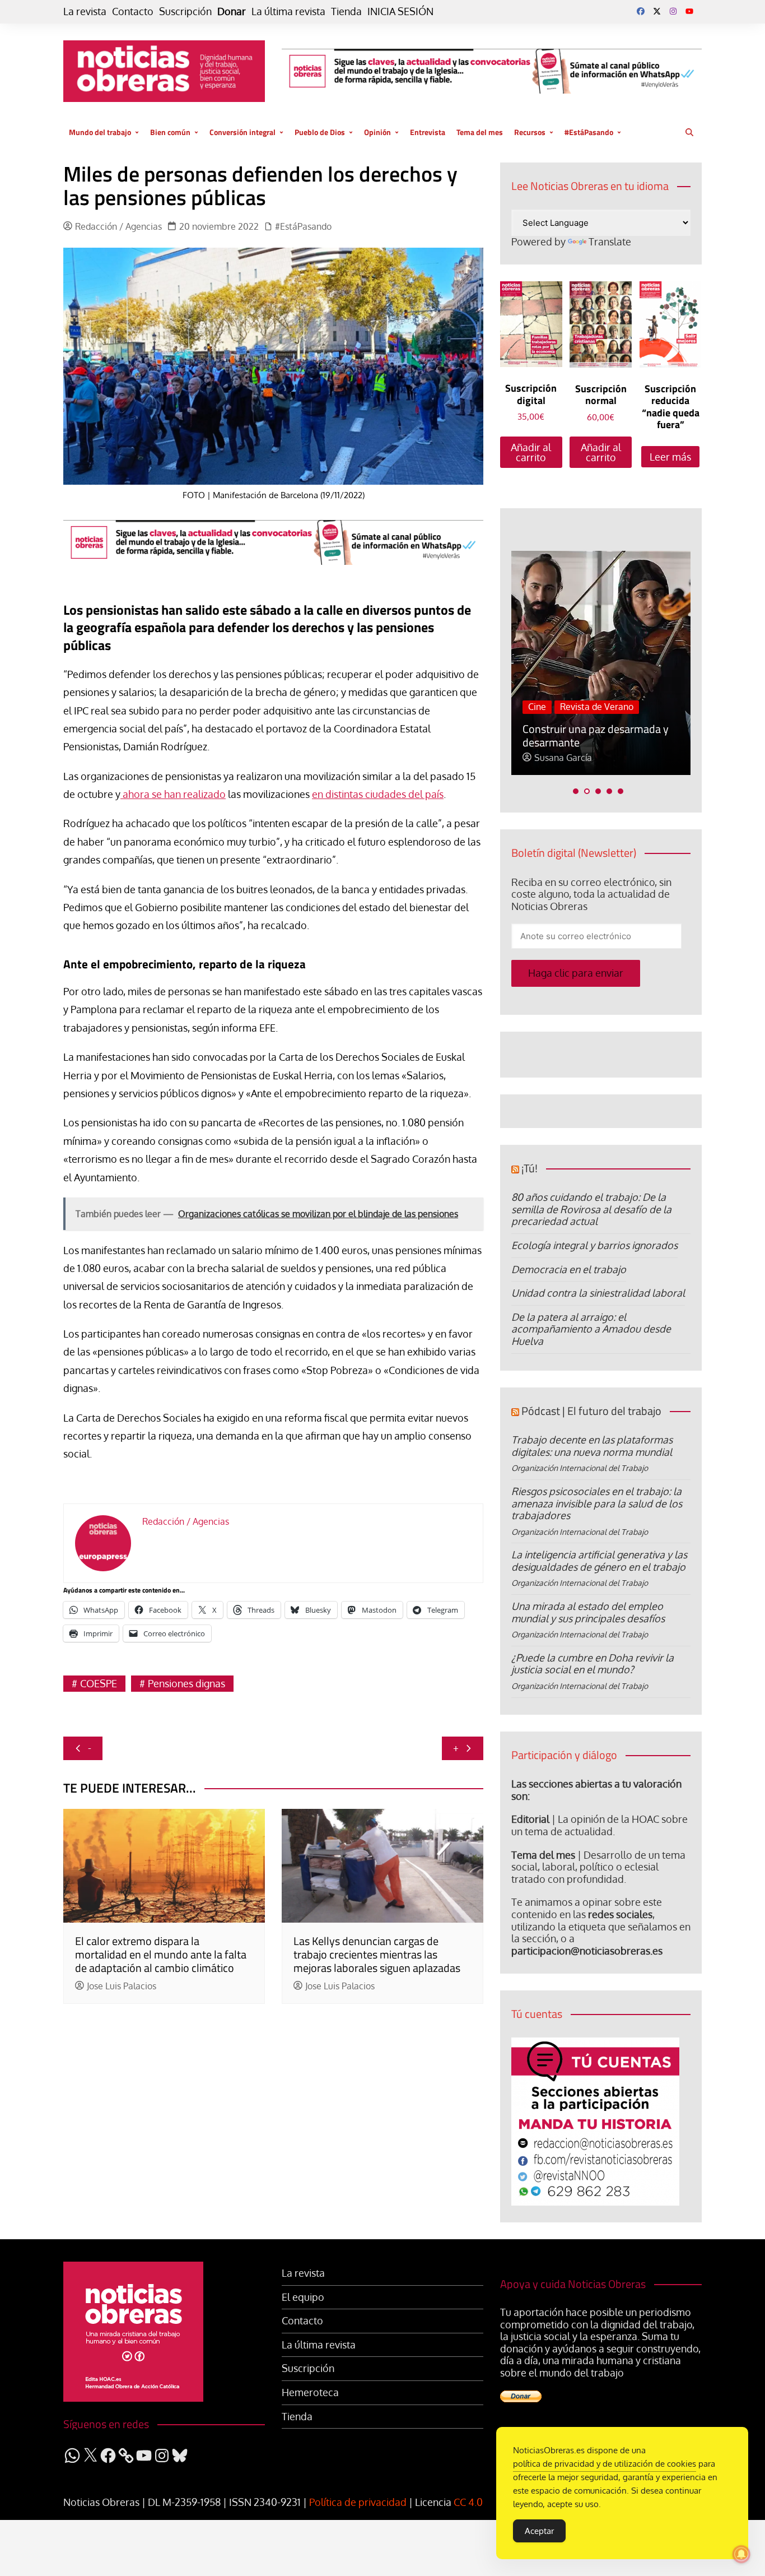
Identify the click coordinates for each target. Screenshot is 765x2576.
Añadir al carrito (531, 452)
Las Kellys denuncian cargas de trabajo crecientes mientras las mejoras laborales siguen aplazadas (377, 1954)
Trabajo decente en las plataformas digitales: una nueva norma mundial (592, 1446)
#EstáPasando (589, 132)
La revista (85, 11)
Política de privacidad (358, 2502)
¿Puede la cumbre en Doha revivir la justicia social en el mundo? (593, 1664)
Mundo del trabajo (100, 132)
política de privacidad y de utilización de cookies (605, 2464)
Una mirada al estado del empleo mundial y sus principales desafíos (588, 1612)
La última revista (288, 11)
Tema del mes (480, 132)
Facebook (641, 11)
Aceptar (539, 2531)
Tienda (346, 11)
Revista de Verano (597, 707)
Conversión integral (242, 132)
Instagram (673, 11)
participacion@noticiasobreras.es (587, 1951)
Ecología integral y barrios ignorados (594, 1245)
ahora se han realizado (173, 794)
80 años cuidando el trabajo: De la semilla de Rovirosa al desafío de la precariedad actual (591, 1209)
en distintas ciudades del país (378, 794)
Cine (537, 707)
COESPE (99, 1683)
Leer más (670, 457)
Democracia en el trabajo (569, 1269)
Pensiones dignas (186, 1683)
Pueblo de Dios (320, 132)
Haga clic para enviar (576, 973)
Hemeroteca (310, 2392)
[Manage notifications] (741, 2554)
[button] (576, 791)
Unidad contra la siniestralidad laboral (598, 1293)
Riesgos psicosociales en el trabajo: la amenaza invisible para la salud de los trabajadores (597, 1503)
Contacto (133, 11)
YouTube (689, 11)
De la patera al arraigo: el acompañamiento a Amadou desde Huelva (591, 1329)
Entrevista (428, 132)
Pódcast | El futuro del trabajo (591, 1411)
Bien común (170, 132)
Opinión (377, 132)
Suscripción (185, 11)
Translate (610, 242)
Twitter (657, 11)
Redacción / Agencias (118, 227)
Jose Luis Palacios (122, 1986)
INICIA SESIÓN (400, 11)
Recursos (530, 132)
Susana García (563, 758)
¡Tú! (530, 1168)
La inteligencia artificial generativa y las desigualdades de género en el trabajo (599, 1561)
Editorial (530, 1819)
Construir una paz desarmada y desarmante (596, 735)
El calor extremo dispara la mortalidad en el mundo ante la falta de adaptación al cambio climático (161, 1954)
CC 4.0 (468, 2502)
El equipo (303, 2297)
